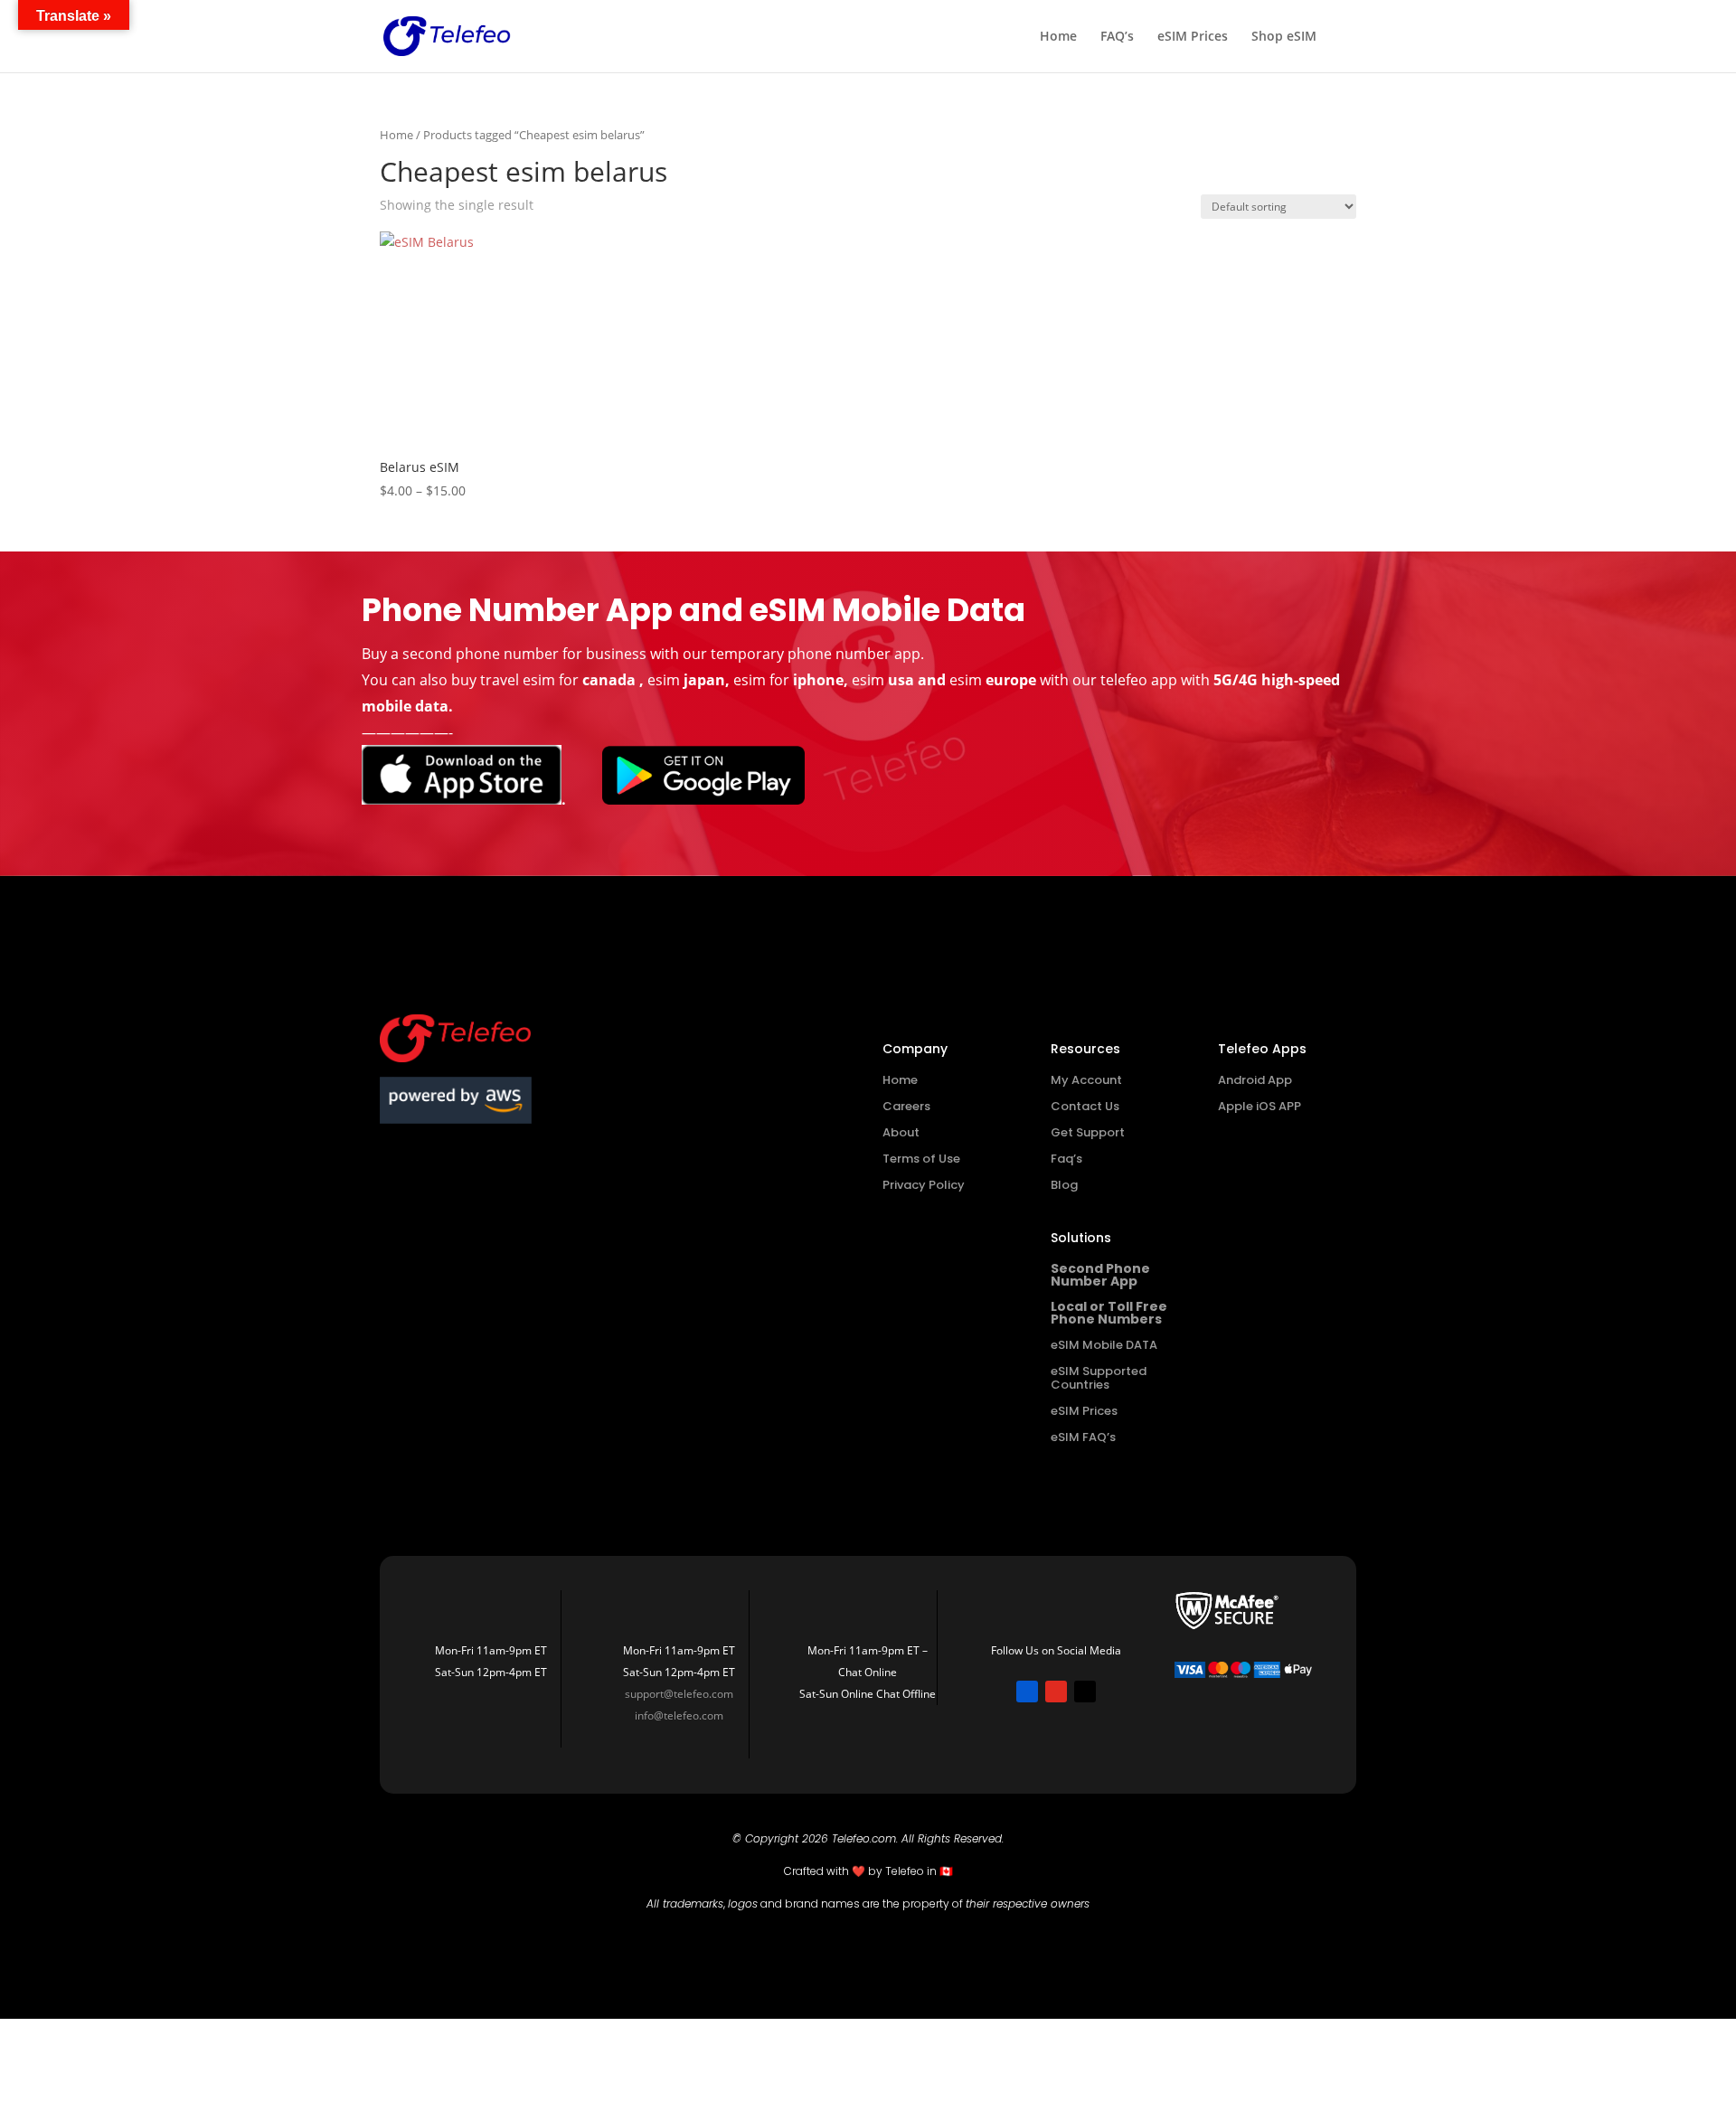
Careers (906, 1106)
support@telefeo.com (679, 1694)
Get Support (1088, 1132)
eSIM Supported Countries (1099, 1378)
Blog (1064, 1185)
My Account (1086, 1080)
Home (1058, 37)
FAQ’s (1117, 37)
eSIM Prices (1193, 37)
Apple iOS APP (1260, 1106)
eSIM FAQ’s (1083, 1437)
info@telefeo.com (679, 1715)
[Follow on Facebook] (1027, 1692)
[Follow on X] (1085, 1692)
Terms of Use (921, 1159)
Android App (1255, 1080)
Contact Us (1085, 1106)
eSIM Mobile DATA (1104, 1345)
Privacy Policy (924, 1185)
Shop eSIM (1284, 37)
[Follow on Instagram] (1056, 1692)
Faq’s (1066, 1159)
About (901, 1132)
